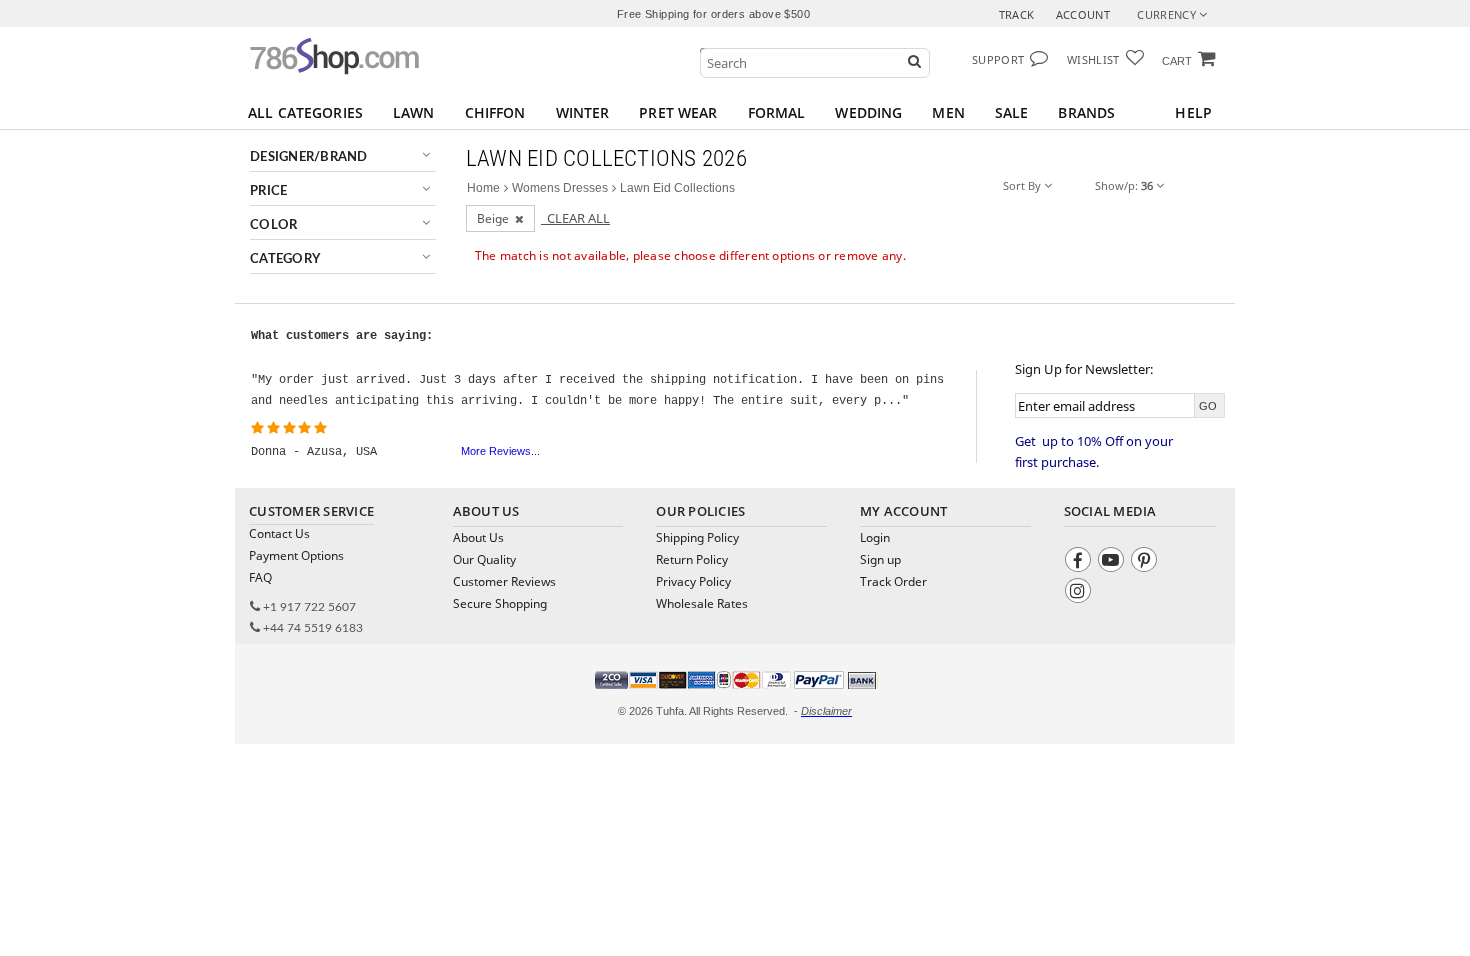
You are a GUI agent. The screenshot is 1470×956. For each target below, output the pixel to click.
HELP (1193, 112)
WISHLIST (1093, 59)
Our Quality (484, 559)
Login (875, 537)
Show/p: (1124, 185)
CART (1177, 61)
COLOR (273, 225)
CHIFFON (495, 112)
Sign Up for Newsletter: (1084, 369)
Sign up (880, 559)
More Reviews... (500, 451)
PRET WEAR (678, 112)
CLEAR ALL (575, 218)
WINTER (583, 112)
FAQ (260, 577)
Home (483, 188)
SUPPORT (998, 59)
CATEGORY (285, 259)
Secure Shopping (500, 603)
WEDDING (868, 112)
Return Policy (692, 559)
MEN (948, 112)
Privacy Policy (693, 581)
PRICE (268, 191)
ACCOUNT (1083, 14)
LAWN (414, 112)
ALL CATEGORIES (305, 112)
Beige (496, 218)
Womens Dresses (560, 188)
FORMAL (777, 112)
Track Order (893, 581)
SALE (1012, 112)
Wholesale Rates (702, 603)
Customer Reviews (504, 581)
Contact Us (279, 533)
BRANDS (1086, 112)
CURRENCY (1168, 14)
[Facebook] (1080, 562)
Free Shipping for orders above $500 (713, 14)
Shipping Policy (697, 537)
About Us (478, 537)
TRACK (1017, 14)
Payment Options (296, 555)
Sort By (1023, 185)
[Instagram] (1080, 593)
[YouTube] (1113, 562)
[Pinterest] (1146, 562)
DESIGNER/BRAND (309, 157)
